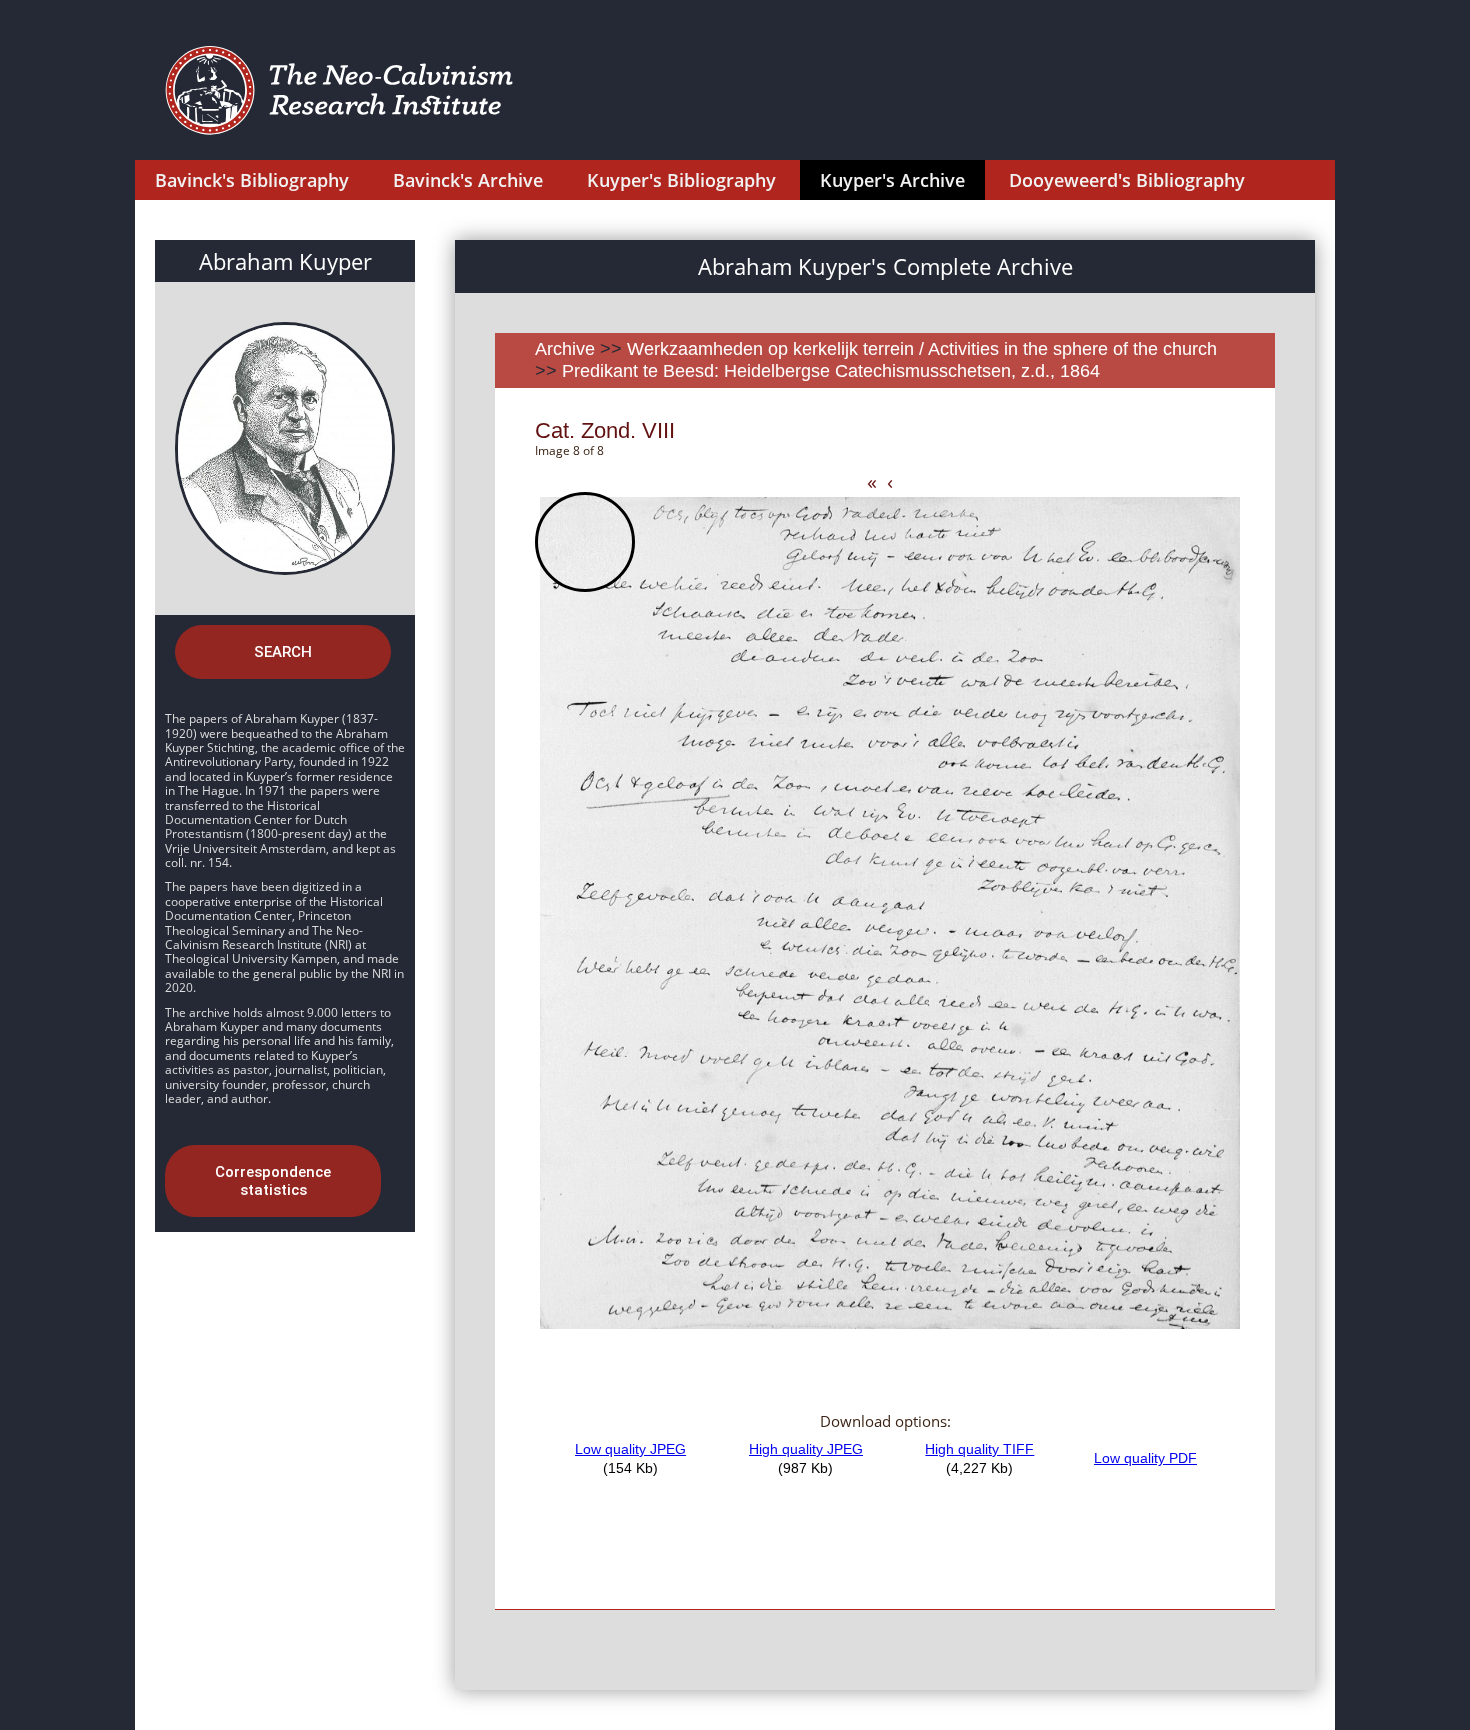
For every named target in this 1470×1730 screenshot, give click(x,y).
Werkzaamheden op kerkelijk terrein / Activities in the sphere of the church (922, 349)
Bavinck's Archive (468, 180)
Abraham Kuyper (285, 261)
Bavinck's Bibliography (252, 180)
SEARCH (283, 652)
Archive (565, 349)
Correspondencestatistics (273, 1181)
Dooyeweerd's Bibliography (1127, 180)
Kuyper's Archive (892, 180)
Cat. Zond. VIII (605, 430)
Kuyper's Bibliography (681, 180)
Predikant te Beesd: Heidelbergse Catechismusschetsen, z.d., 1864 (831, 371)
